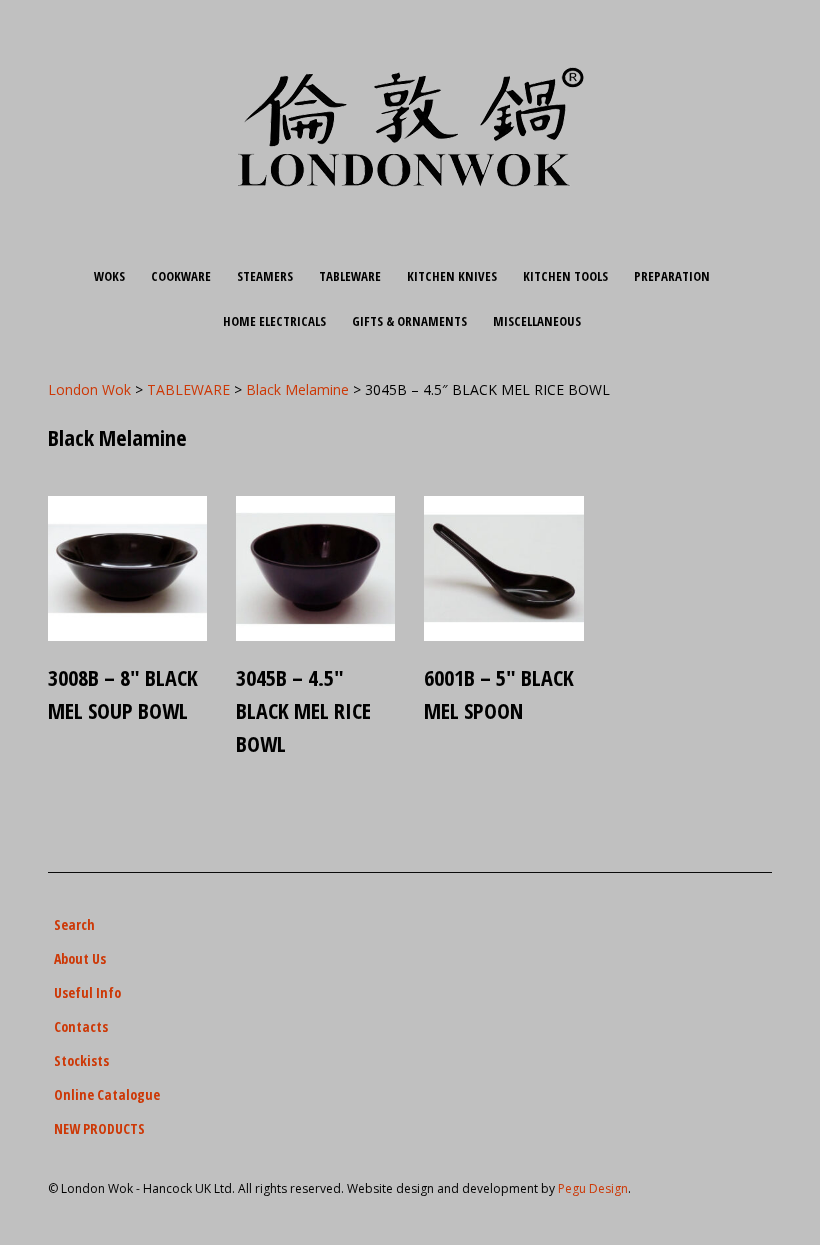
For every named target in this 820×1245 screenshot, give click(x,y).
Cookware (181, 276)
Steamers (265, 276)
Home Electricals (274, 321)
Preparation (672, 276)
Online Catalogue (107, 1094)
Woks (109, 276)
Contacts (81, 1026)
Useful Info (87, 992)
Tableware (350, 276)
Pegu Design (593, 1188)
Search (74, 924)
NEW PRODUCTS (99, 1128)
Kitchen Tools (565, 276)
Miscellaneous (537, 321)
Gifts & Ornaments (409, 321)
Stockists (81, 1060)
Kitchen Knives (452, 276)
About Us (80, 958)
